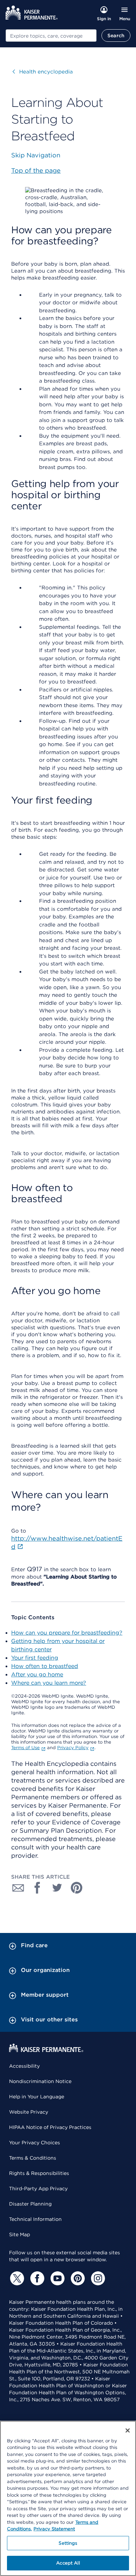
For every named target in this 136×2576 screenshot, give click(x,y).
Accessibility (24, 2066)
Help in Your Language (37, 2097)
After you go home (37, 1674)
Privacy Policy (73, 1748)
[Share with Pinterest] (77, 1888)
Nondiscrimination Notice (40, 2081)
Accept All (68, 2563)
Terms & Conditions (33, 2158)
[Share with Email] (18, 1888)
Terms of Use (25, 1748)
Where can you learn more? (49, 1683)
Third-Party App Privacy (38, 2189)
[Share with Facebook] (38, 1888)
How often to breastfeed (45, 1666)
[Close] (128, 2430)
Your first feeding (35, 1658)
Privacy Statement (54, 2529)
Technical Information (35, 2219)
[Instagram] (97, 2278)
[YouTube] (56, 2278)
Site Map (20, 2234)
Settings (68, 2543)
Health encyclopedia (43, 72)
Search (116, 36)
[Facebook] (36, 2278)
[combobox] (51, 36)
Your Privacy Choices (35, 2143)
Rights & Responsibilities (39, 2173)
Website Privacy (29, 2112)
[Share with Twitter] (57, 1888)
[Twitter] (16, 2278)
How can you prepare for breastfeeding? (67, 1633)
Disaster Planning (30, 2204)
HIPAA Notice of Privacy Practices (50, 2127)
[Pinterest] (77, 2278)
